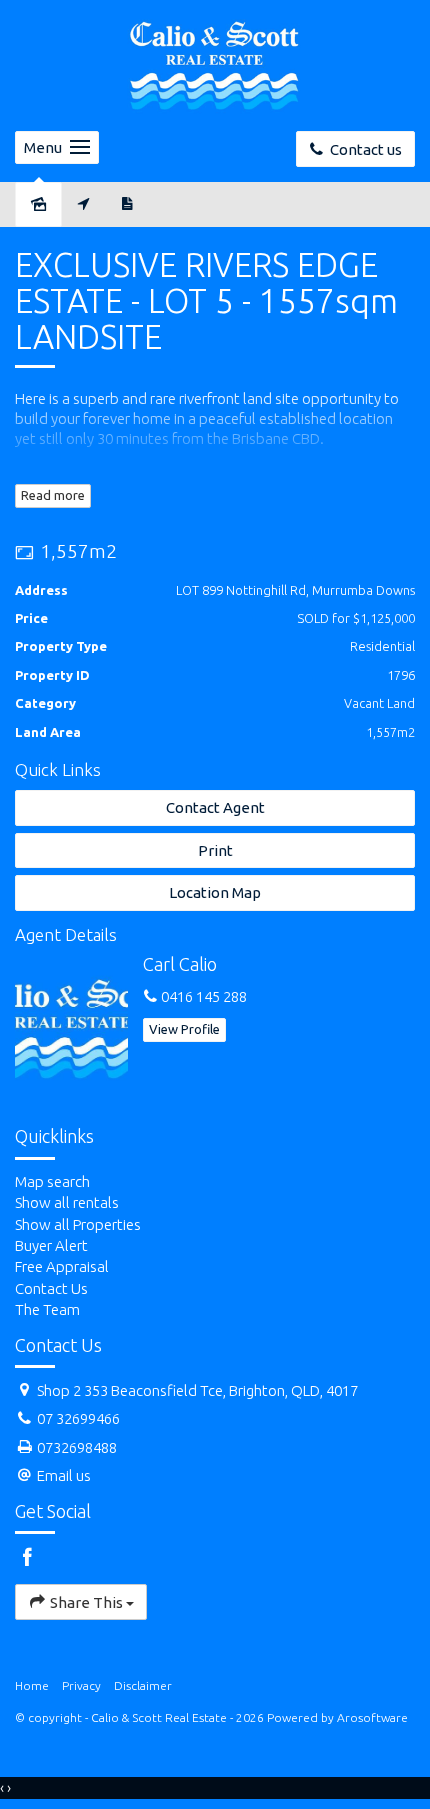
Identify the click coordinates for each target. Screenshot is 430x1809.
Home (32, 1685)
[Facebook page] (28, 1558)
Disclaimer (143, 1685)
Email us (64, 1475)
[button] (215, 850)
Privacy (81, 1685)
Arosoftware (372, 1717)
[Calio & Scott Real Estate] (215, 63)
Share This (86, 1602)
